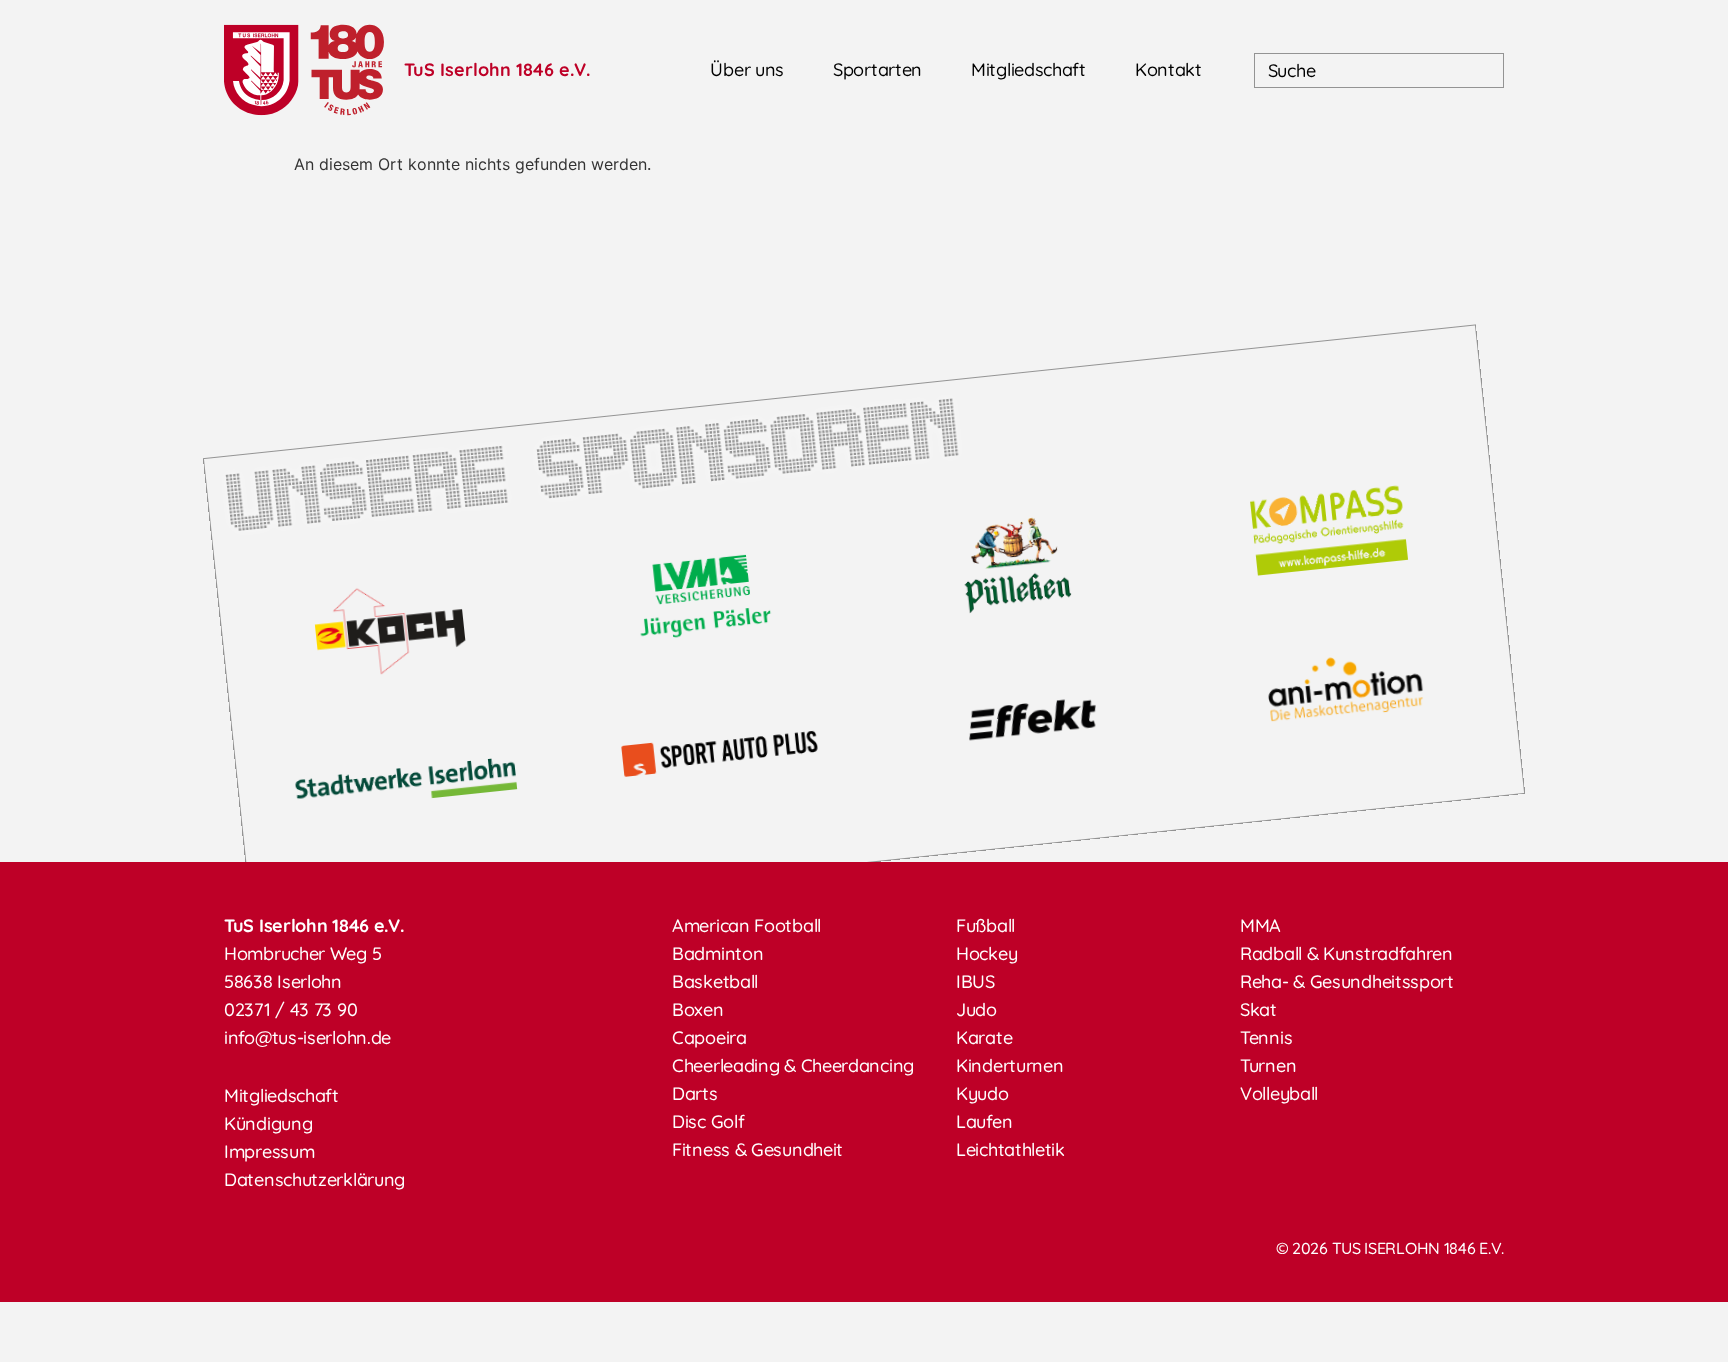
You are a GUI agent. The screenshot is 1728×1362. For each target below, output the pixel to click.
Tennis (1266, 1037)
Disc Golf (708, 1121)
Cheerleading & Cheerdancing (793, 1065)
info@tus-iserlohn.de (307, 1037)
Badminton (717, 953)
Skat (1258, 1009)
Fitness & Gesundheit (757, 1149)
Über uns (747, 69)
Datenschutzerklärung (314, 1179)
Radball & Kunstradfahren (1346, 953)
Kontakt (1168, 69)
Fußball (985, 925)
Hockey (986, 953)
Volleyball (1279, 1093)
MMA (1260, 925)
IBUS (975, 981)
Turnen (1268, 1065)
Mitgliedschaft (1028, 69)
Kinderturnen (1009, 1065)
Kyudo (982, 1093)
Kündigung (268, 1123)
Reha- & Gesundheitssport (1347, 981)
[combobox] (1379, 70)
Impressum (269, 1151)
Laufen (984, 1121)
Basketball (715, 981)
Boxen (698, 1009)
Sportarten (877, 69)
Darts (695, 1093)
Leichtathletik (1010, 1149)
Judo (976, 1009)
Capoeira (709, 1037)
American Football (746, 925)
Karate (984, 1037)
